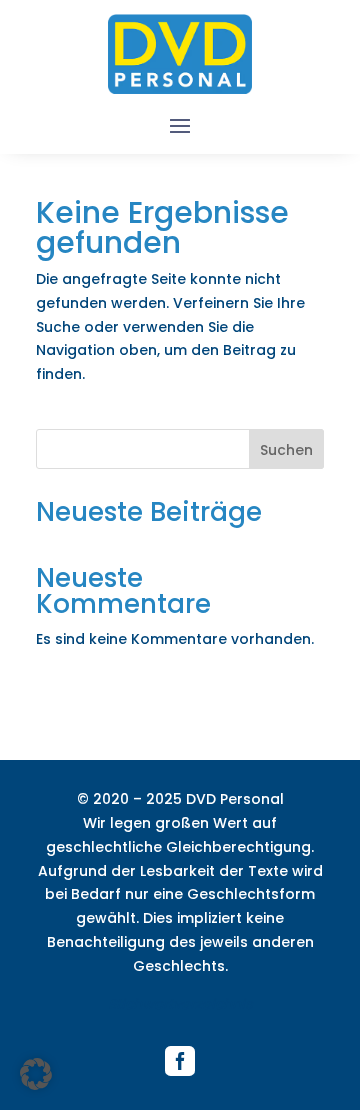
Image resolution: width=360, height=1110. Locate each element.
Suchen (286, 450)
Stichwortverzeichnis (180, 1004)
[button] (36, 1074)
